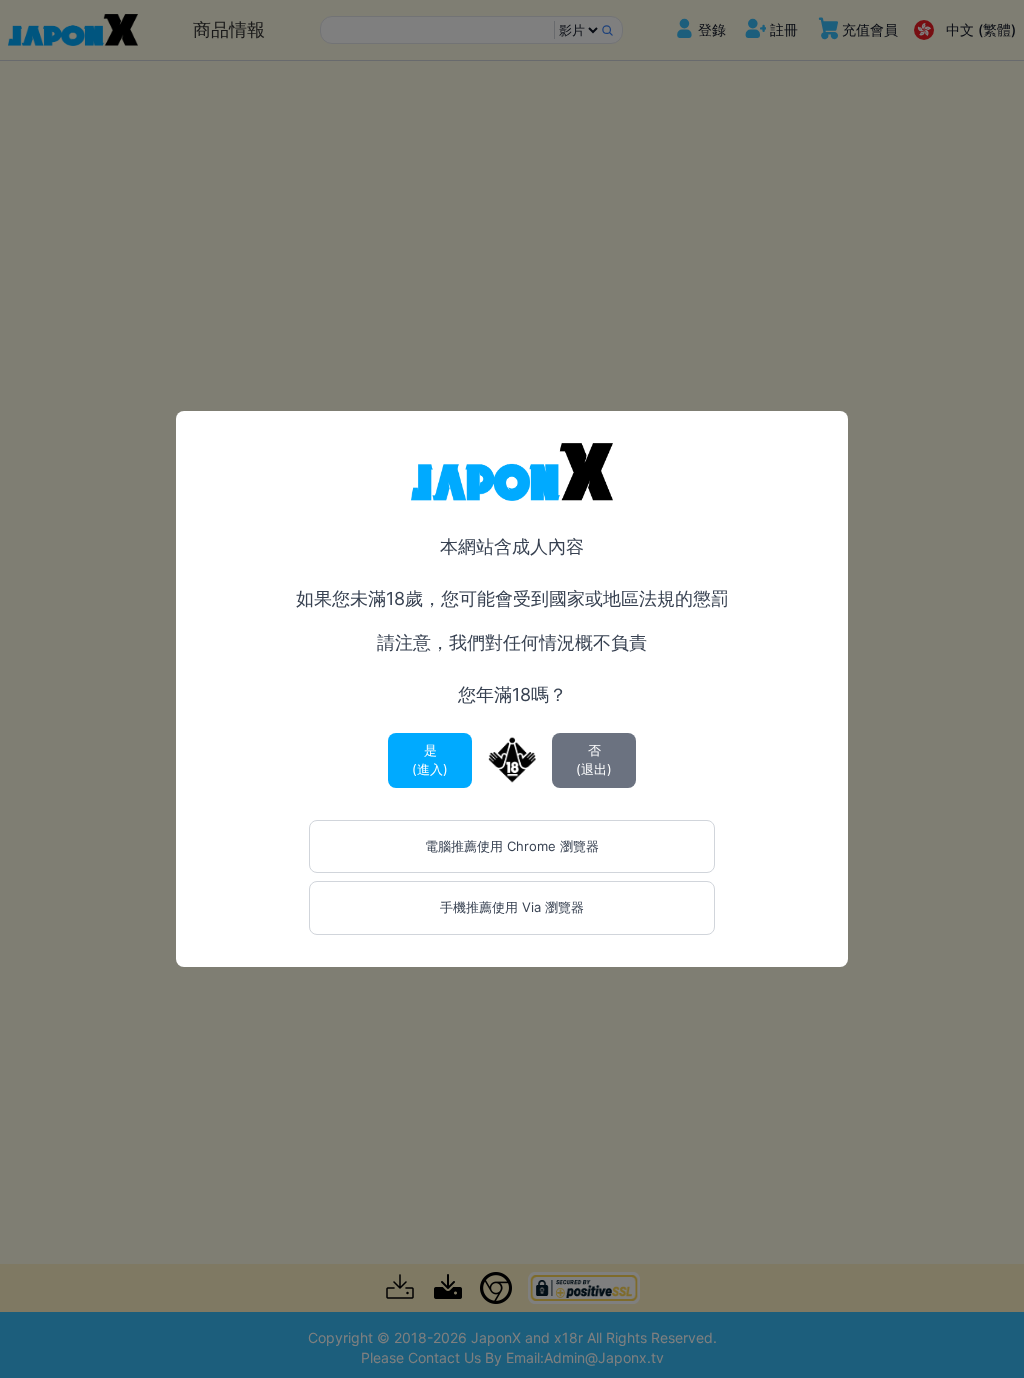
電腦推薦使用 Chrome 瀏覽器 (512, 846)
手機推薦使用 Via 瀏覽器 (512, 907)
